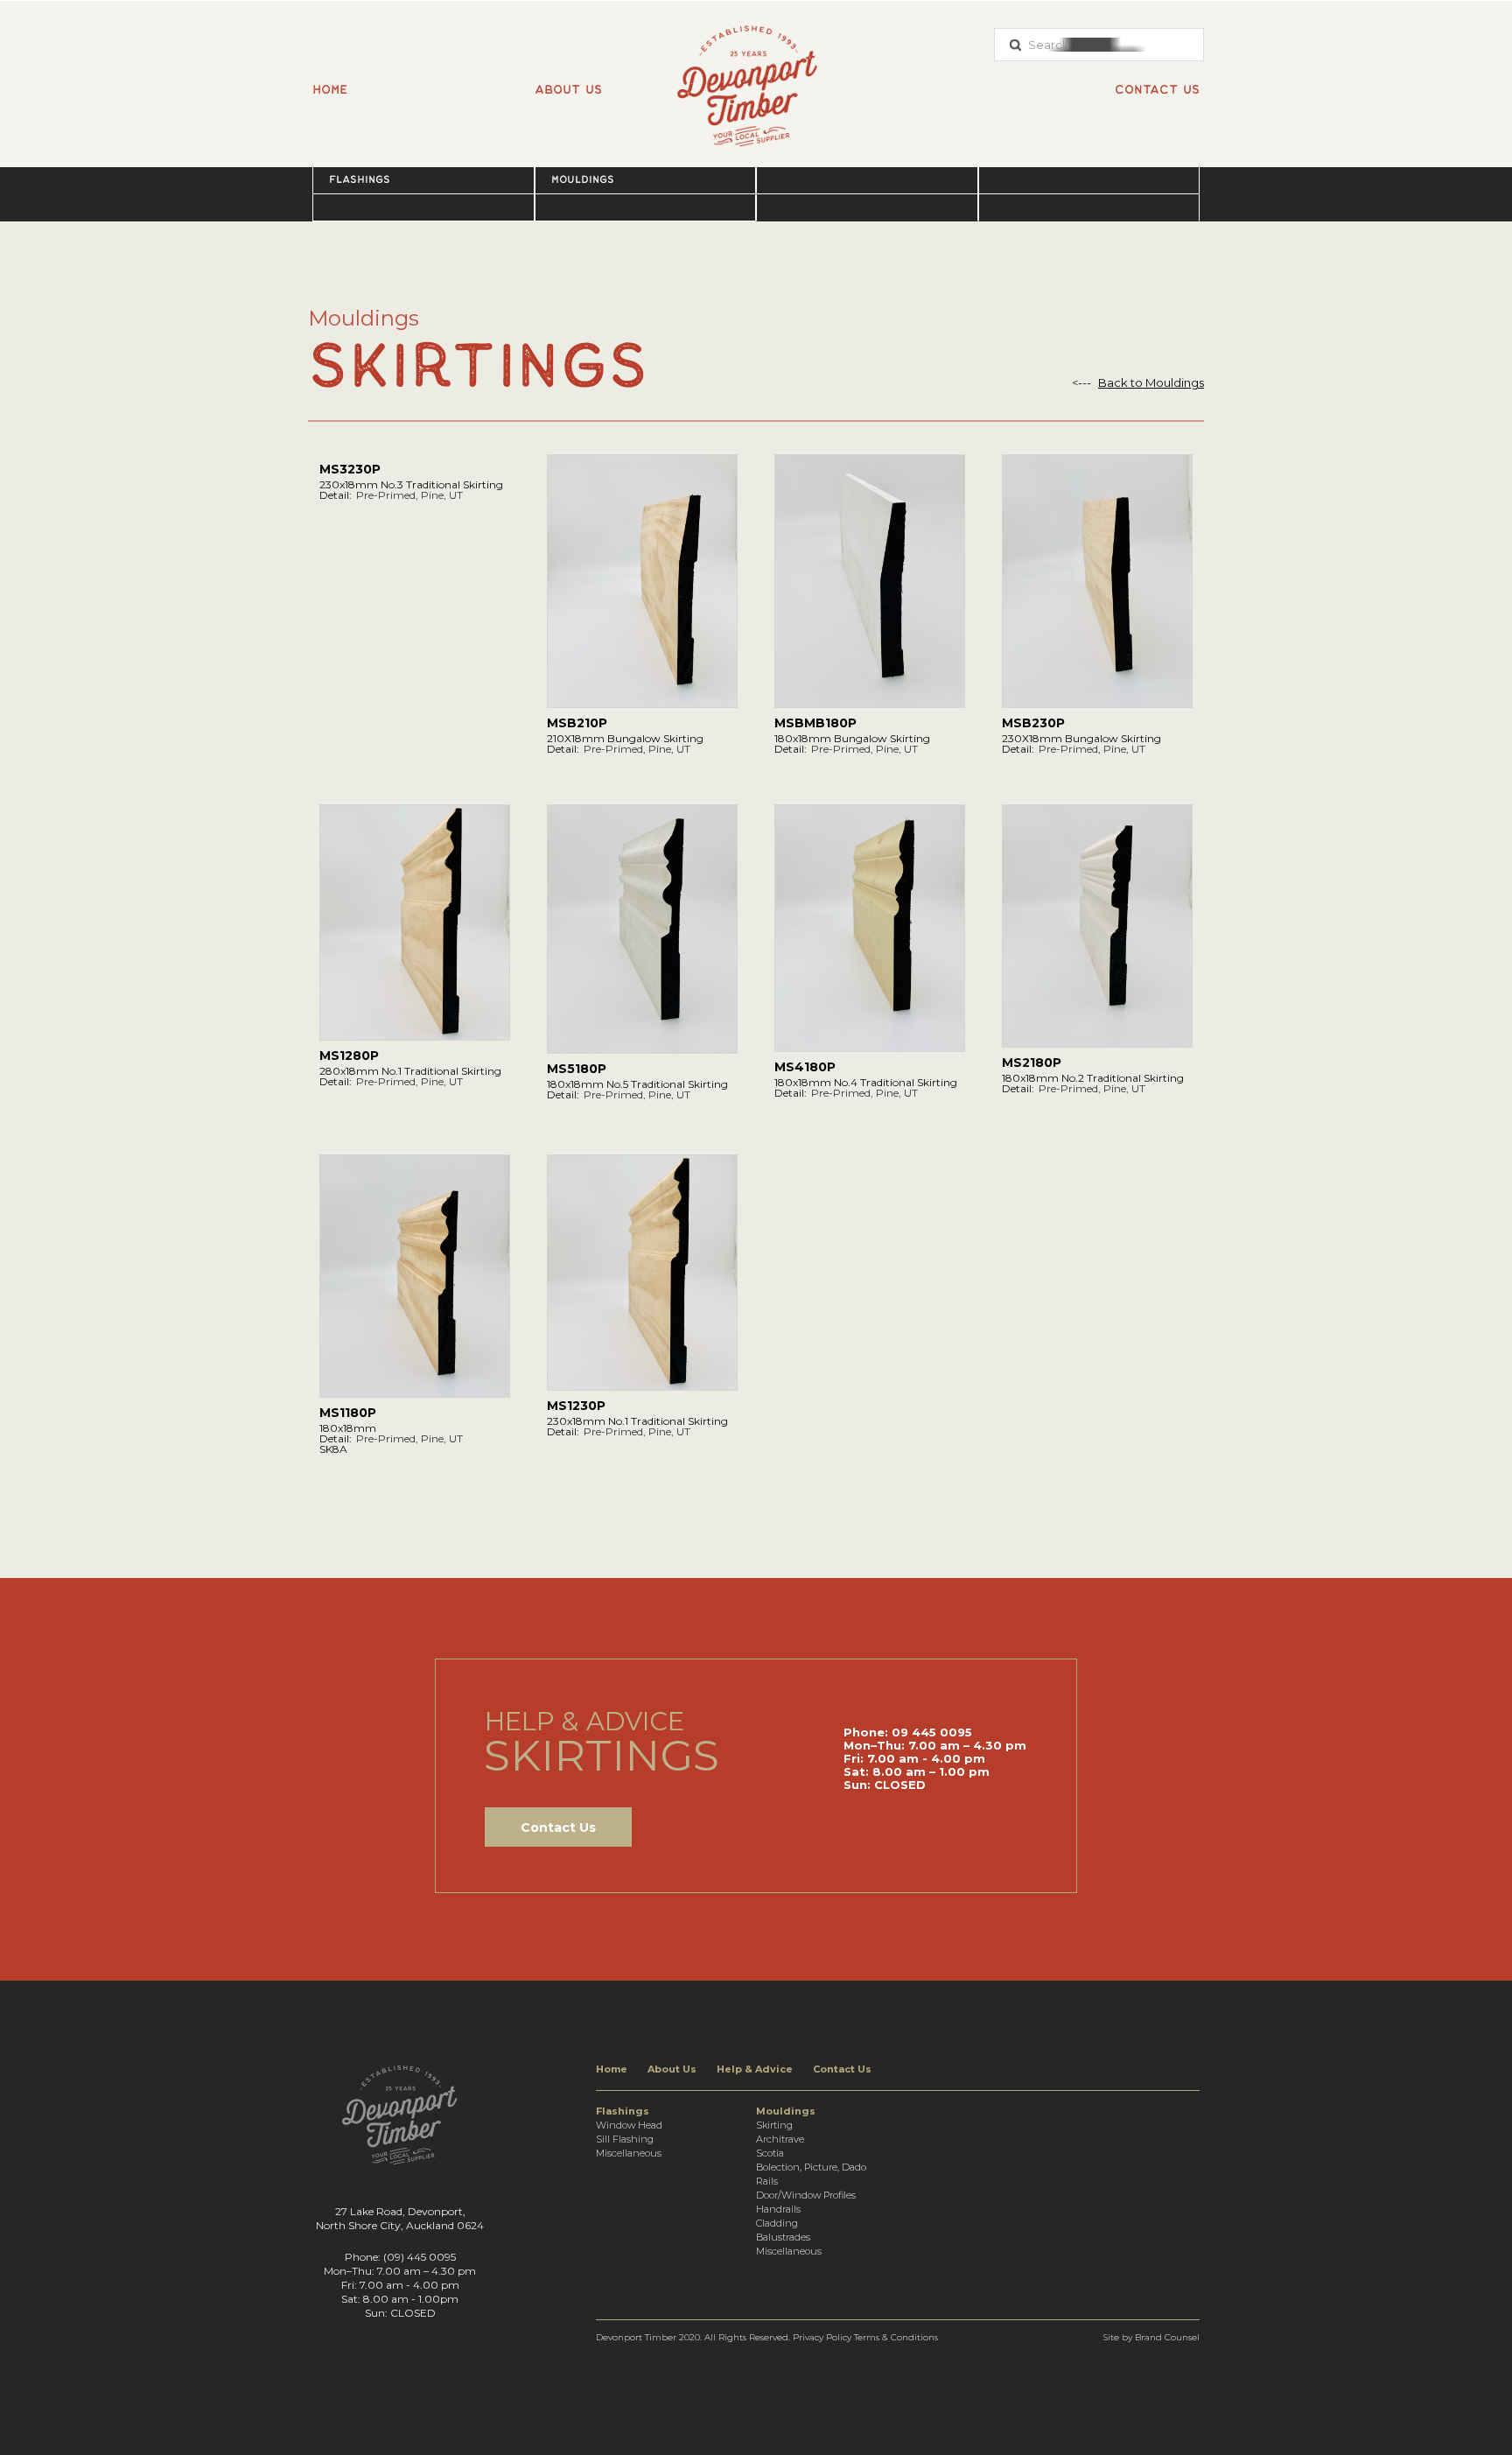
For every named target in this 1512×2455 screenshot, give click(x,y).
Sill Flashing (625, 2139)
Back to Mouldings (1151, 383)
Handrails (778, 2209)
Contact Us (558, 1827)
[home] (756, 77)
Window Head (629, 2125)
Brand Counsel (1167, 2337)
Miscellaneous (629, 2153)
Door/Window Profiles (806, 2195)
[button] (423, 180)
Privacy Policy (822, 2337)
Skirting (774, 2125)
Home (330, 90)
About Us (672, 2069)
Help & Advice (755, 2069)
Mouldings (583, 180)
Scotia (770, 2153)
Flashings (360, 180)
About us (568, 90)
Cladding (777, 2223)
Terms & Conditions (896, 2337)
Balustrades (783, 2237)
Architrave (780, 2139)
